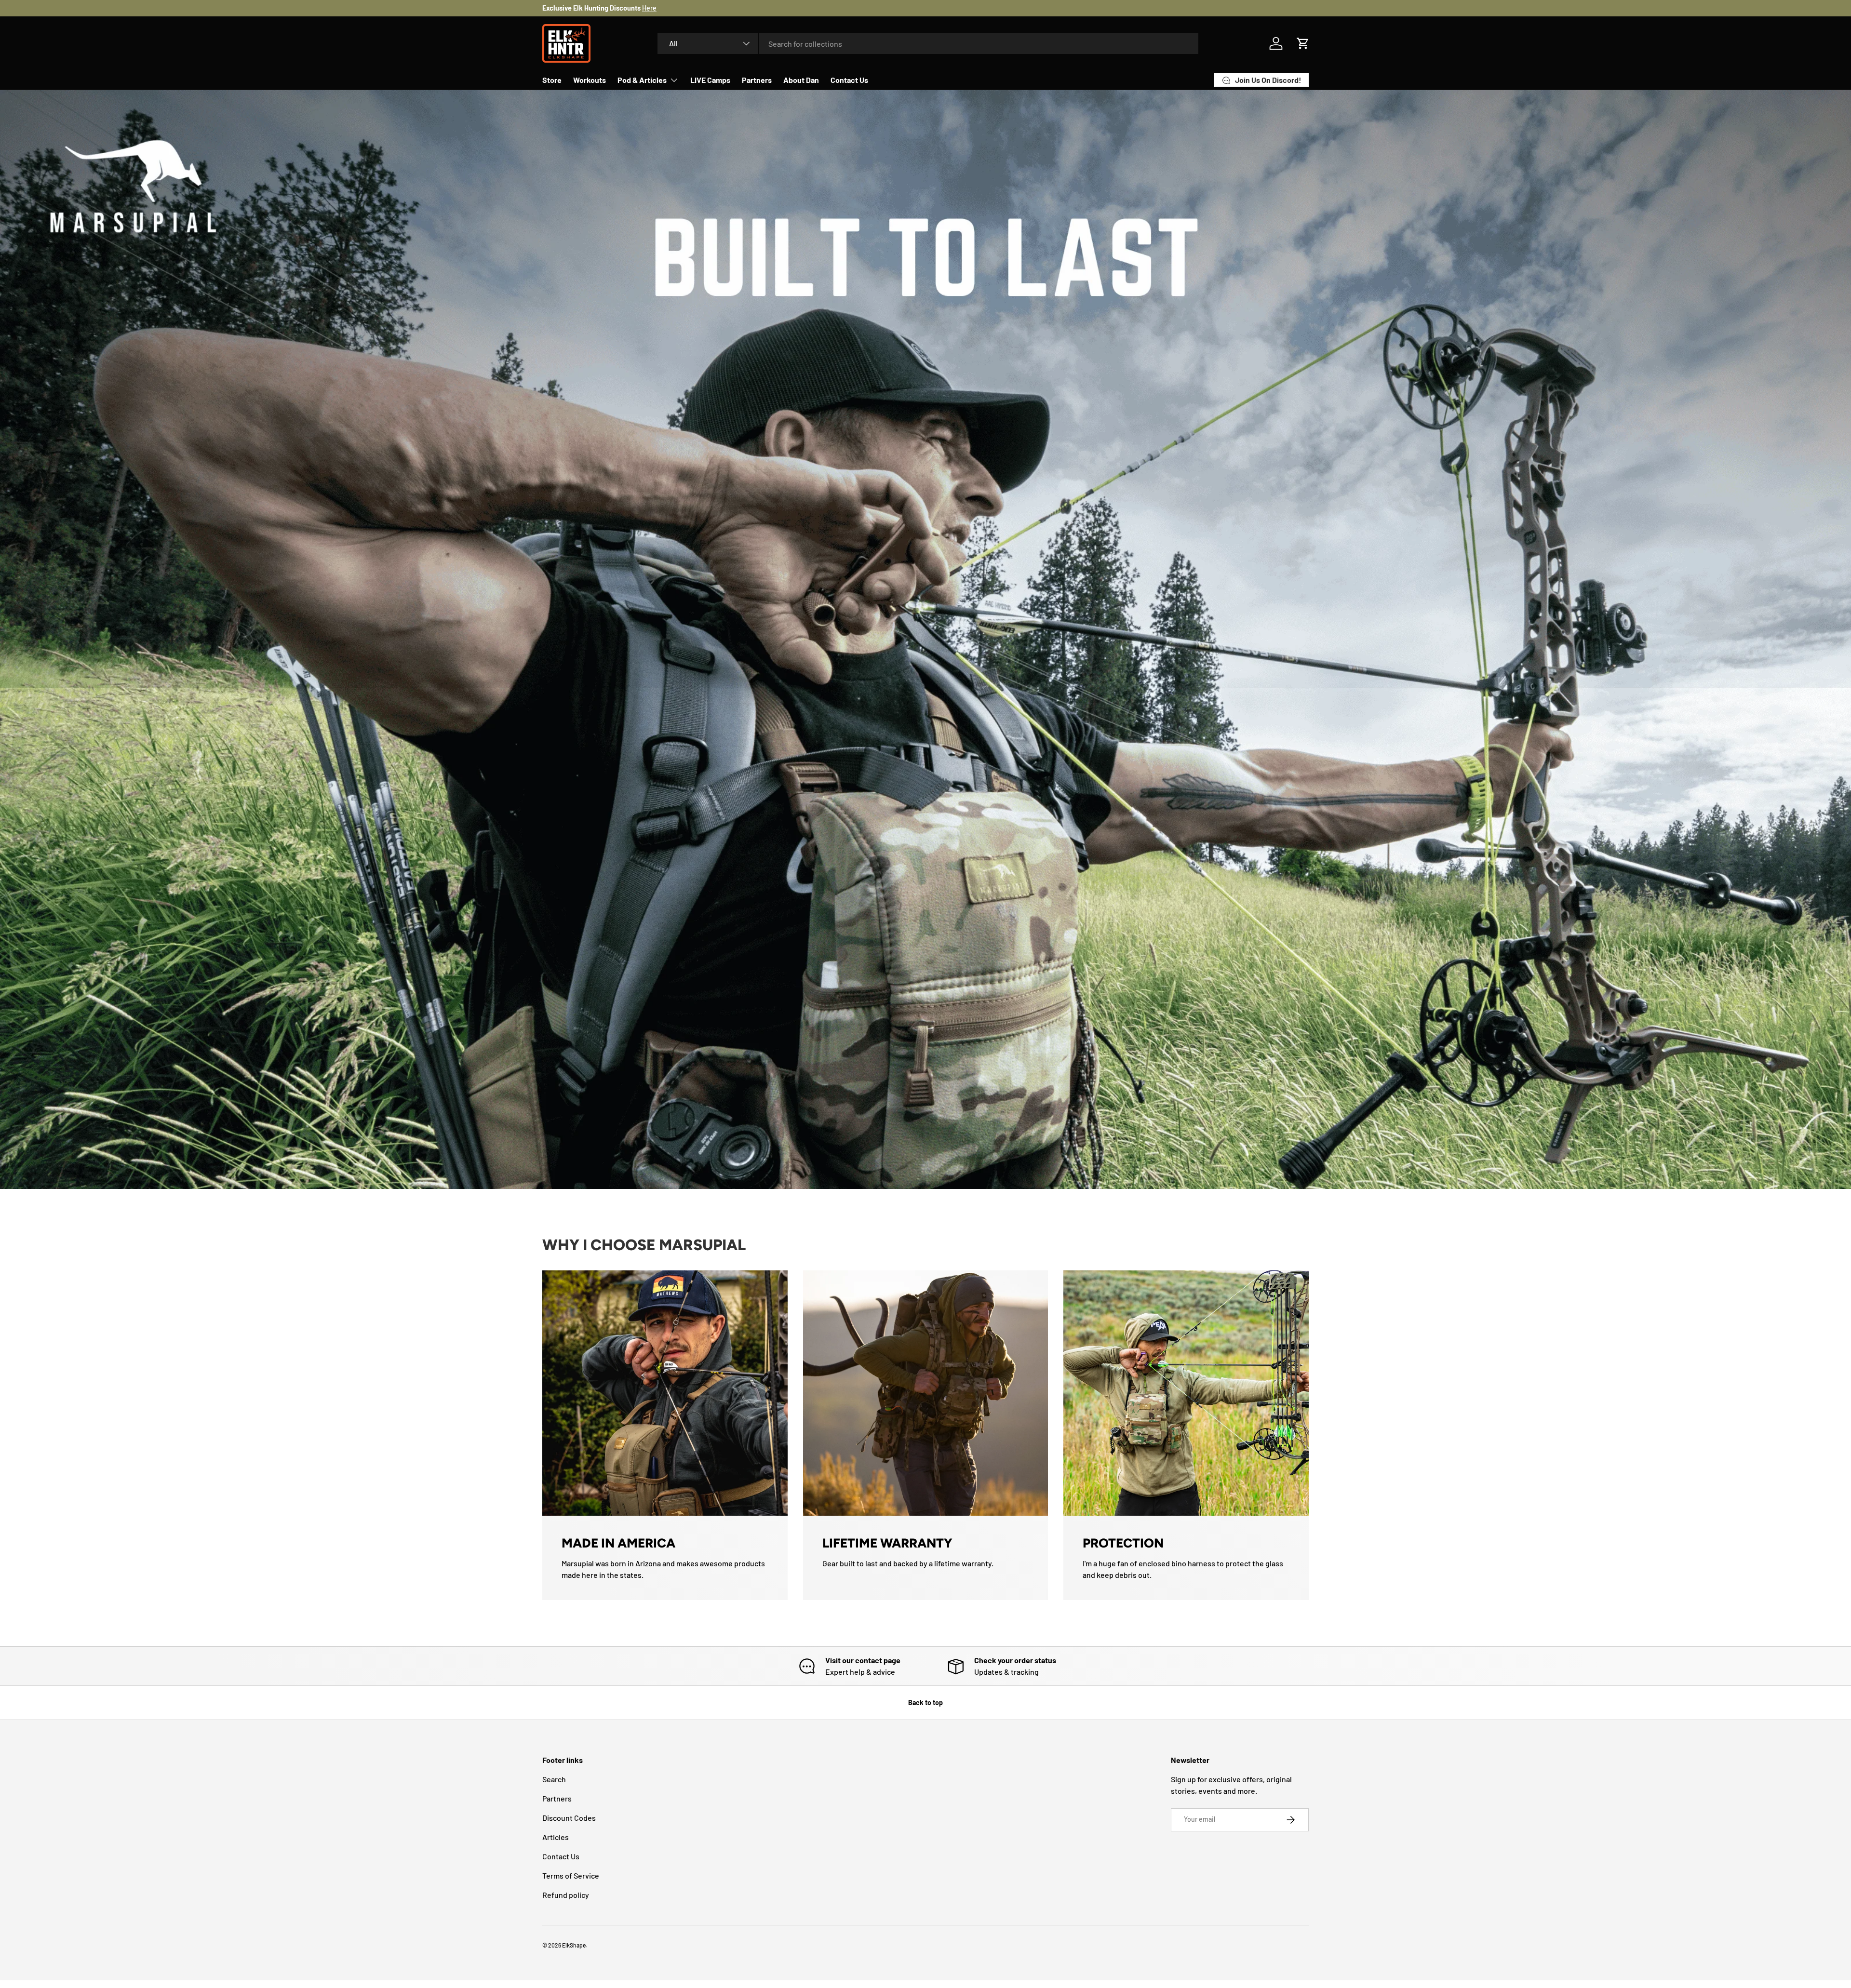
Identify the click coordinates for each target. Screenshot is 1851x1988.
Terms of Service (571, 1875)
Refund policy (566, 1895)
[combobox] (928, 44)
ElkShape (574, 1945)
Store (552, 80)
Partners (757, 80)
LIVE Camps (710, 80)
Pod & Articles (642, 80)
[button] (1303, 43)
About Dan (801, 80)
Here (649, 8)
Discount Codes (569, 1818)
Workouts (590, 80)
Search (554, 1779)
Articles (556, 1837)
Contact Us (849, 80)
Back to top (925, 1702)
